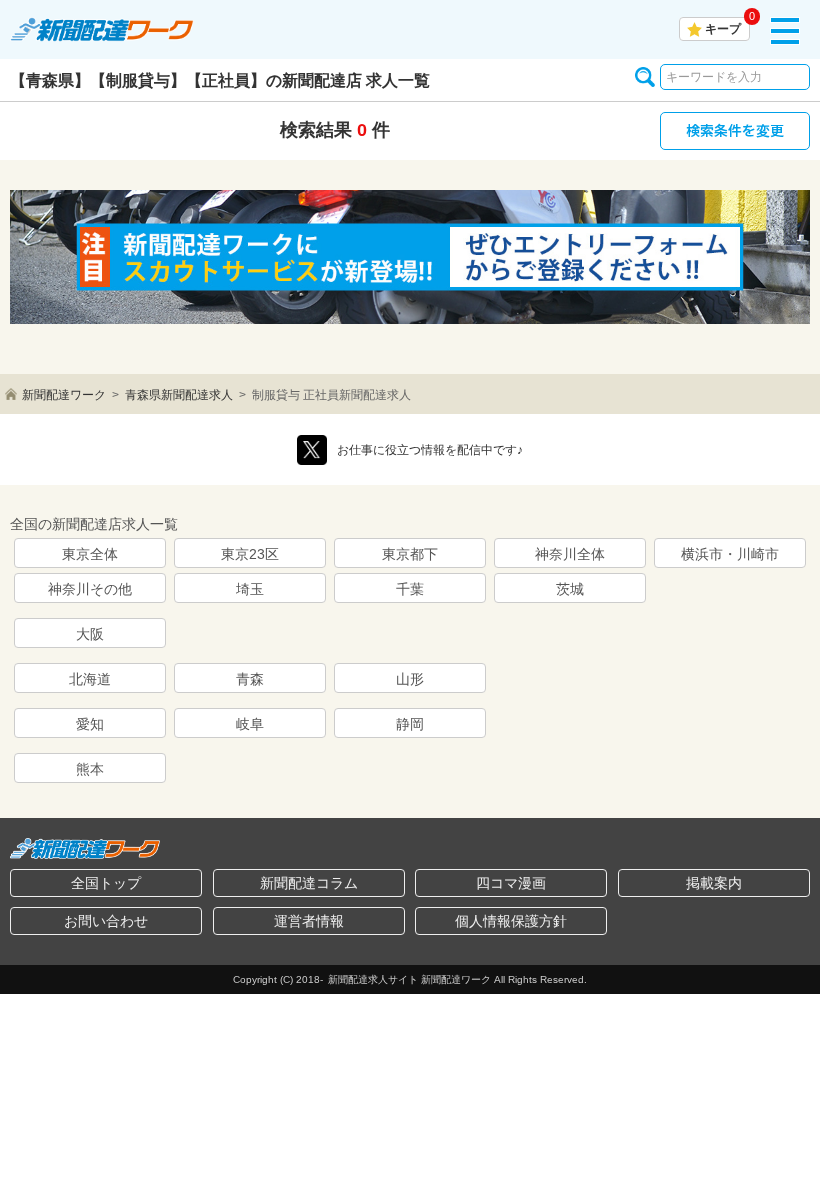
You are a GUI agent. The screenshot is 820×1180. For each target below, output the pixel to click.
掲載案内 (714, 883)
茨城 (570, 589)
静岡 (410, 724)
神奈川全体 (570, 554)
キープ (723, 29)
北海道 (90, 679)
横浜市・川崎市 (730, 554)
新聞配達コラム (309, 883)
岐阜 (250, 724)
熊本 (90, 769)
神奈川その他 (90, 589)
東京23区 (250, 554)
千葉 (410, 589)
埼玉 (250, 589)
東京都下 (410, 554)
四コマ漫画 (511, 883)
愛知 (90, 724)
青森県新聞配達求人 (179, 395)
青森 (250, 679)
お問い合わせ (106, 921)
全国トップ (106, 883)
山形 (410, 679)
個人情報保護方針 (511, 921)
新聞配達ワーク (64, 395)
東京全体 (90, 554)
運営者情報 (309, 921)
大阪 (90, 634)
